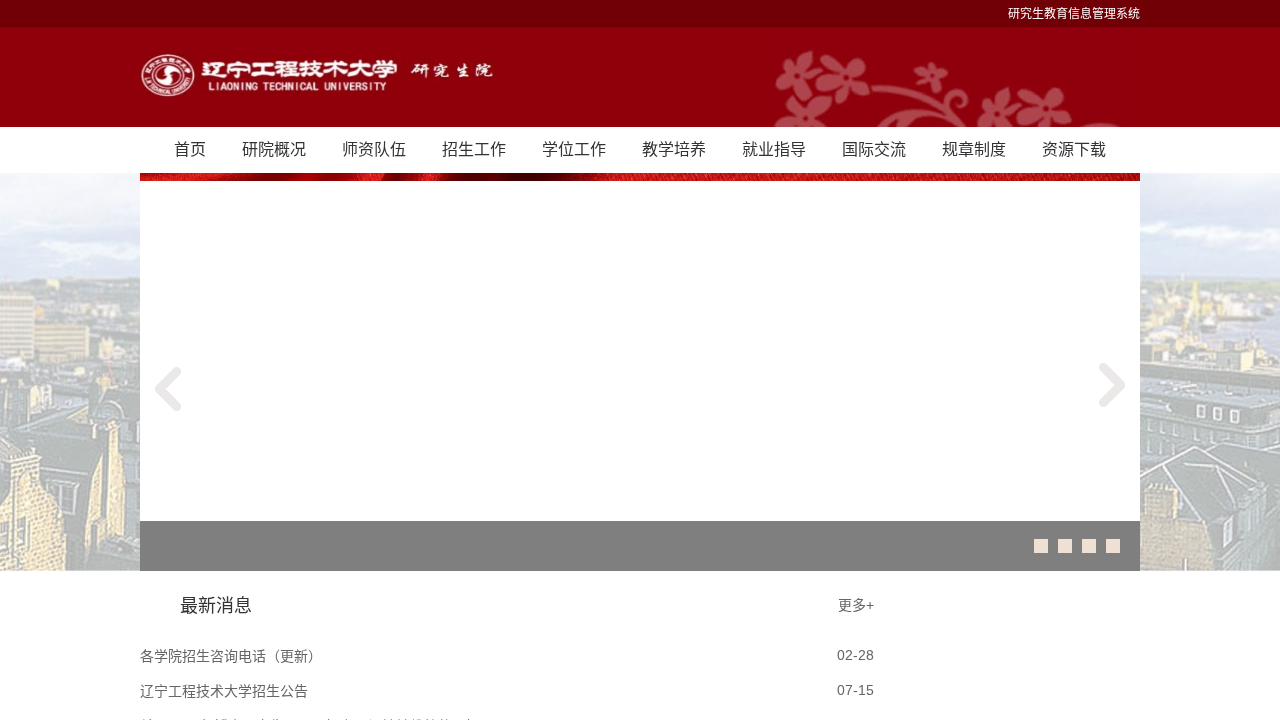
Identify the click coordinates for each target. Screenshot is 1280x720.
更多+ (856, 605)
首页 (190, 149)
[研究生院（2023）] (640, 77)
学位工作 (574, 149)
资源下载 (1074, 149)
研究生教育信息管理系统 (1074, 14)
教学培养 (674, 149)
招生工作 (474, 149)
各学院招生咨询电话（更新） (231, 656)
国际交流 (874, 149)
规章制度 (974, 149)
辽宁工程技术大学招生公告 (224, 691)
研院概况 (274, 149)
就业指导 (774, 149)
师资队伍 (374, 149)
